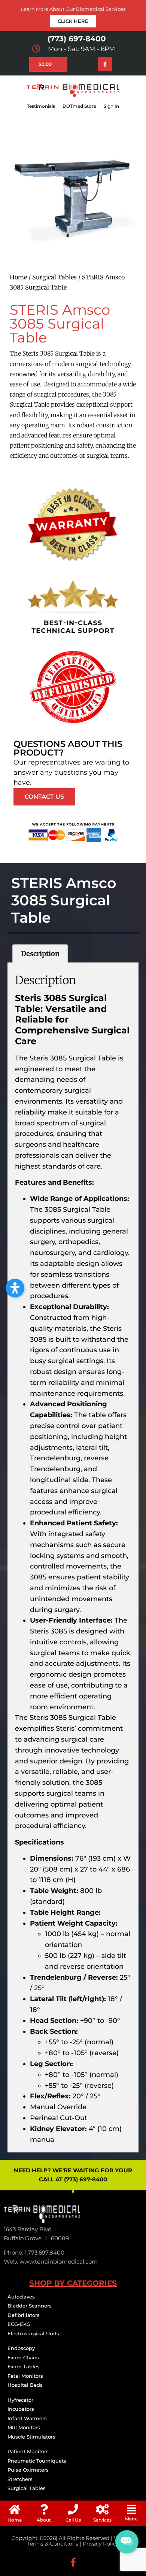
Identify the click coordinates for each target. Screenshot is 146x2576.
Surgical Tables (54, 277)
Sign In (111, 106)
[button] (131, 2510)
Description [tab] (40, 954)
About (44, 2520)
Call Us (73, 2520)
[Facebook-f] (105, 64)
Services (102, 2520)
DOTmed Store (79, 106)
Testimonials (41, 106)
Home (18, 277)
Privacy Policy (101, 2544)
